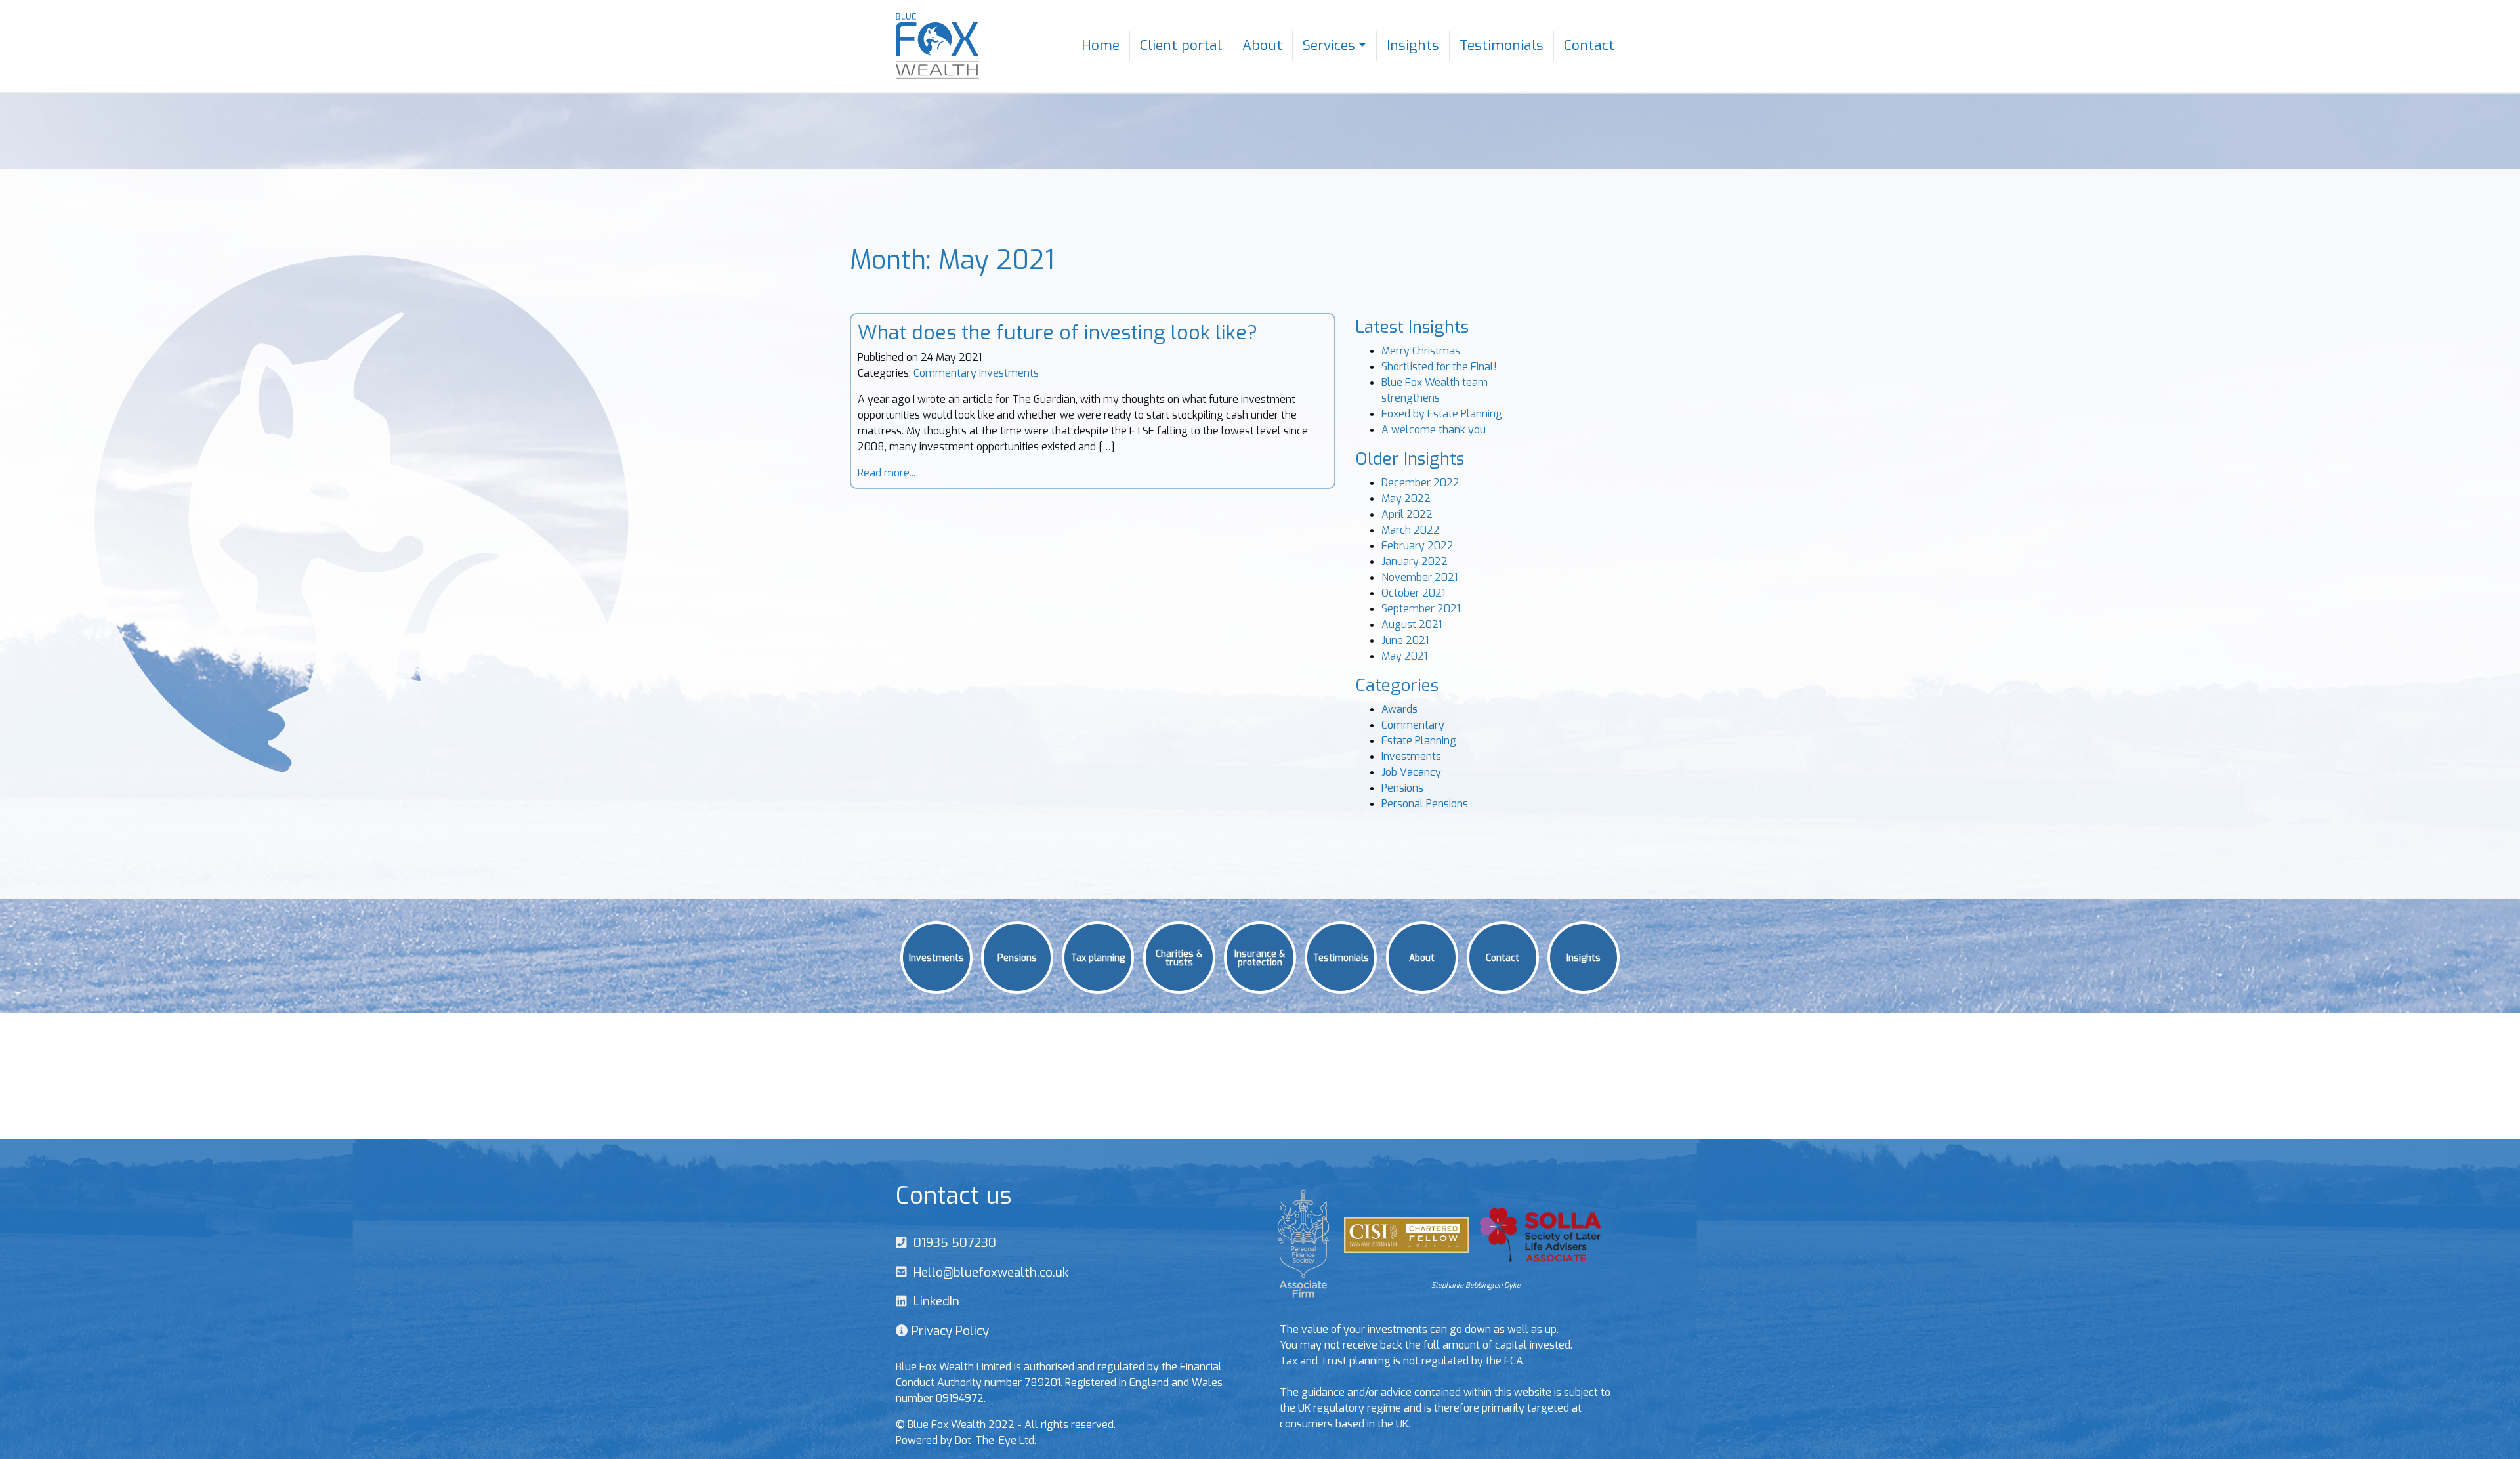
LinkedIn (933, 1301)
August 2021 (1412, 624)
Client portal (1181, 45)
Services (1329, 45)
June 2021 (1405, 640)
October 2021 (1413, 593)
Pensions (1402, 788)
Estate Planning (1419, 741)
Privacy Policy (949, 1331)
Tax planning (1098, 957)
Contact (1589, 45)
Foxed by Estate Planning (1442, 414)
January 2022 (1415, 561)
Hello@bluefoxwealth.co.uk (988, 1272)
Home (1101, 45)
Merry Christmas (1421, 351)
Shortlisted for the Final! (1439, 367)
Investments (1009, 373)
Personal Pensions (1425, 804)
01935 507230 (952, 1243)
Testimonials (1501, 45)
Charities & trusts (1179, 957)
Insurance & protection (1260, 957)
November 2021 (1419, 577)
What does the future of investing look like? (1058, 333)
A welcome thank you (1434, 430)
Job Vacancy (1411, 772)
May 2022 (1406, 498)
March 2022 (1411, 530)
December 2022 (1420, 483)
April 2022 (1407, 514)
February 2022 (1417, 546)
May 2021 (1404, 656)
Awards (1399, 709)
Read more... (887, 473)
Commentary (945, 373)
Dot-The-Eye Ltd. (996, 1440)
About (1262, 45)
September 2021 (1421, 609)
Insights (1413, 45)
